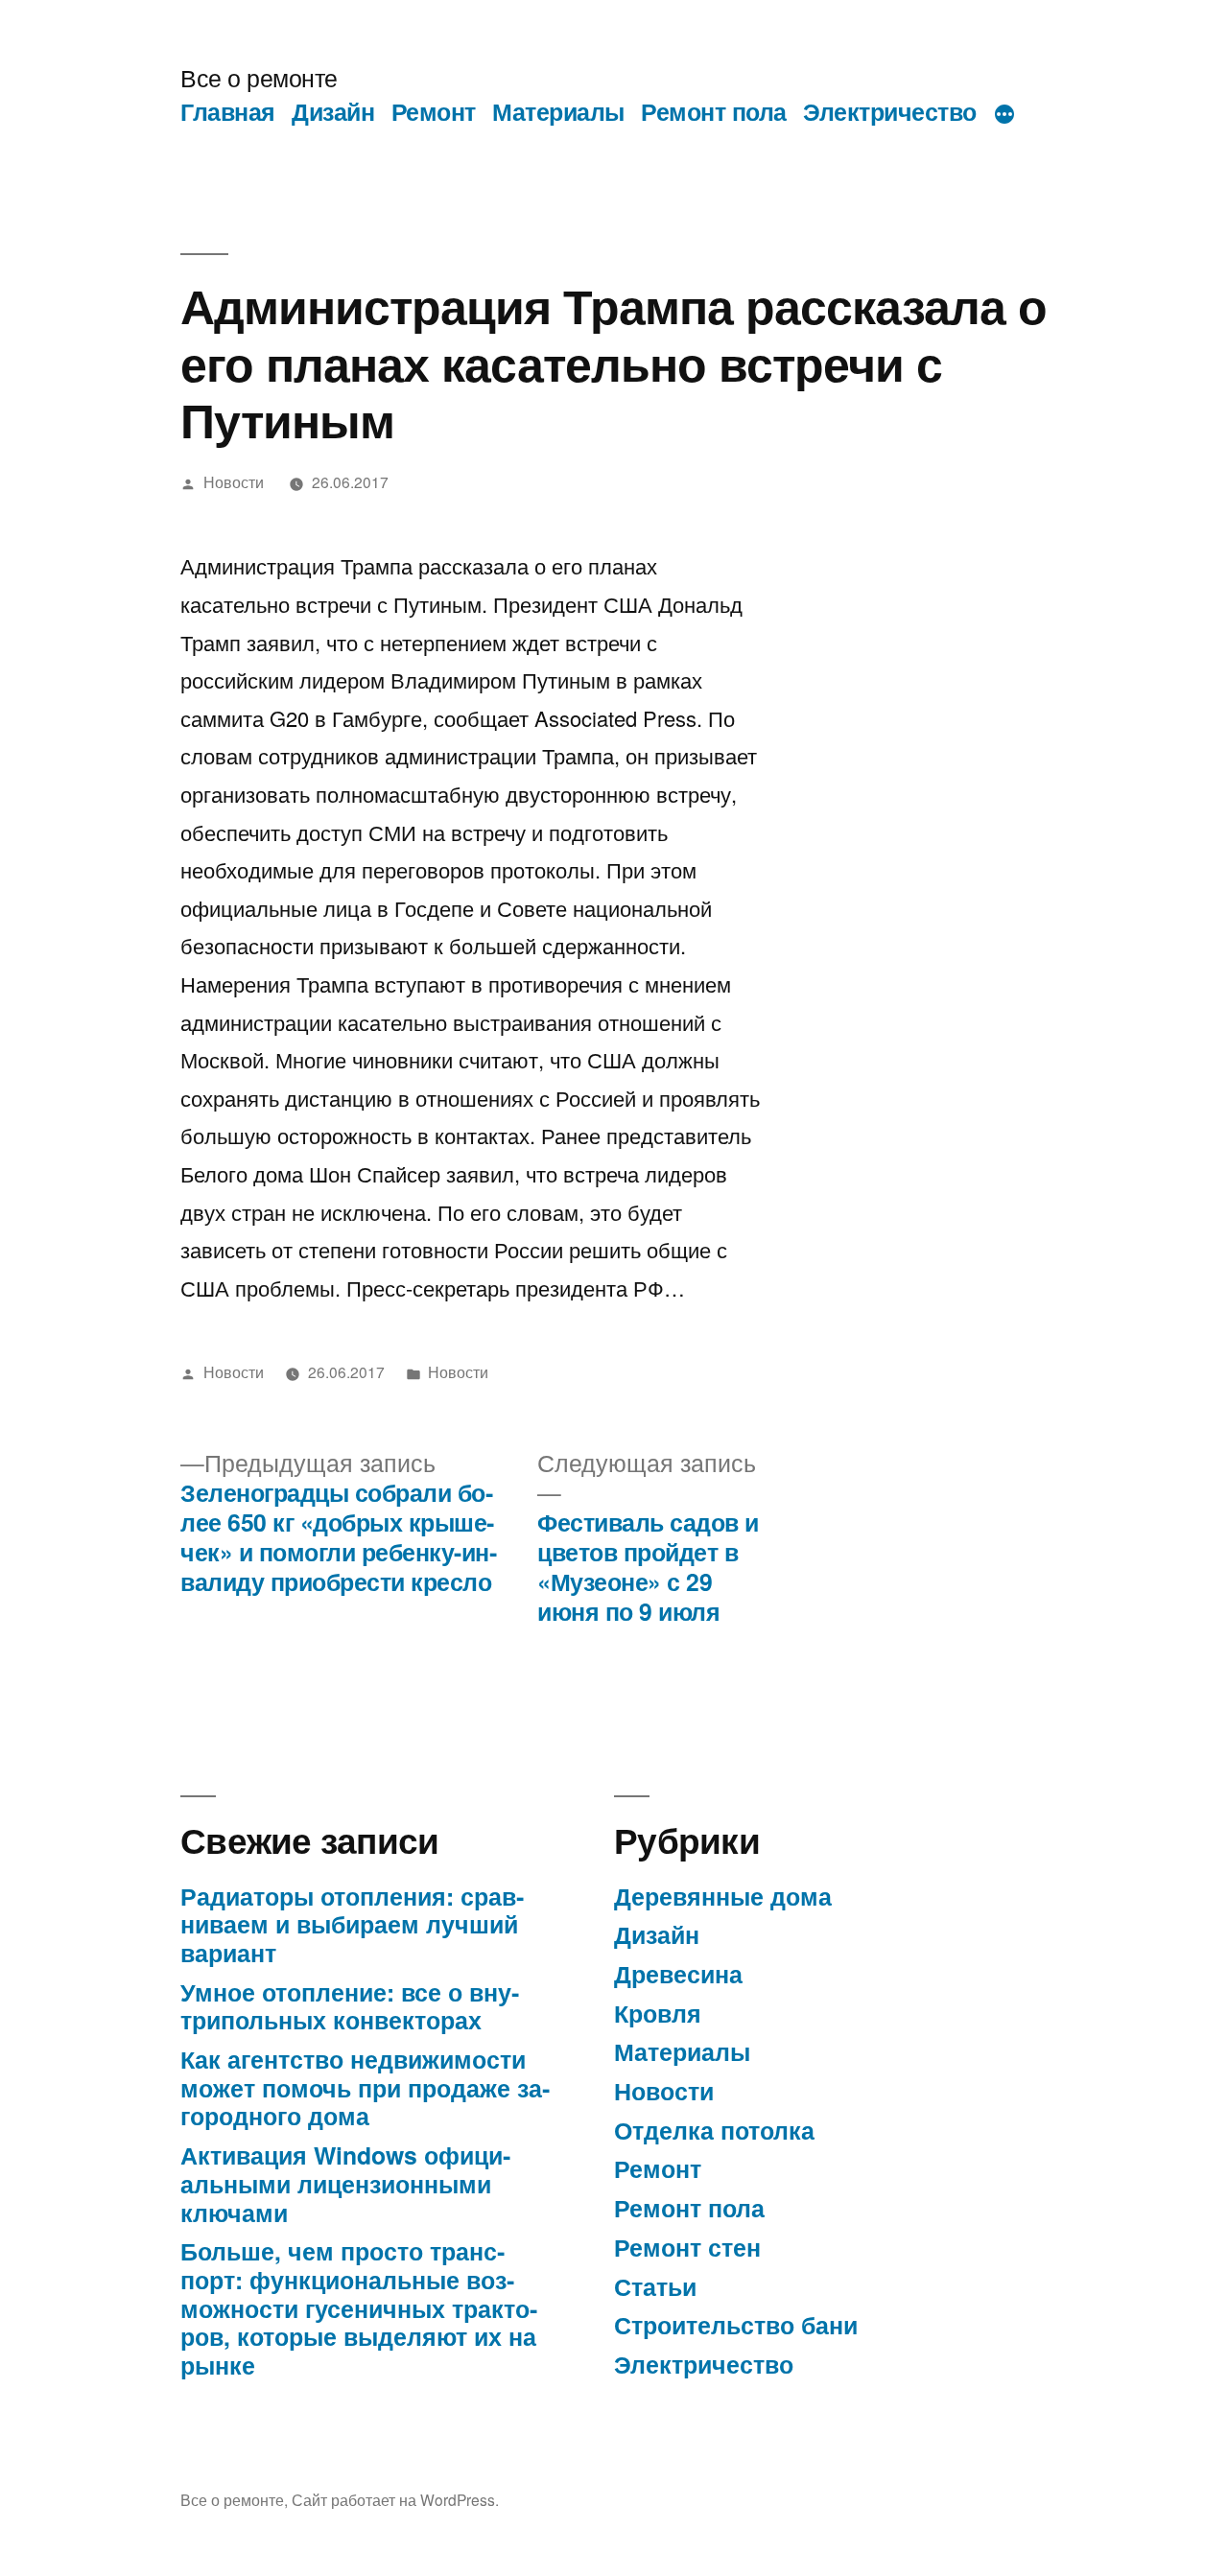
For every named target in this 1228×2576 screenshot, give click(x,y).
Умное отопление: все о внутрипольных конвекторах (350, 2006)
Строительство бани (736, 2325)
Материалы (558, 111)
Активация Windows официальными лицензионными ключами (345, 2183)
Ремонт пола (714, 111)
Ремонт (434, 111)
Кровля (658, 2013)
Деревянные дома (723, 1896)
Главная (228, 111)
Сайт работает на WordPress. (395, 2499)
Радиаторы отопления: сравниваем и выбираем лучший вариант (352, 1924)
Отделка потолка (714, 2130)
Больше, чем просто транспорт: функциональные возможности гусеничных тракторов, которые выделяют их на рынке (359, 2308)
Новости (234, 481)
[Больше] (1004, 115)
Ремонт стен (687, 2247)
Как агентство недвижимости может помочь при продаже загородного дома (365, 2087)
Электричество (890, 111)
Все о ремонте (259, 77)
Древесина (678, 1974)
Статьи (655, 2286)
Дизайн (333, 111)
